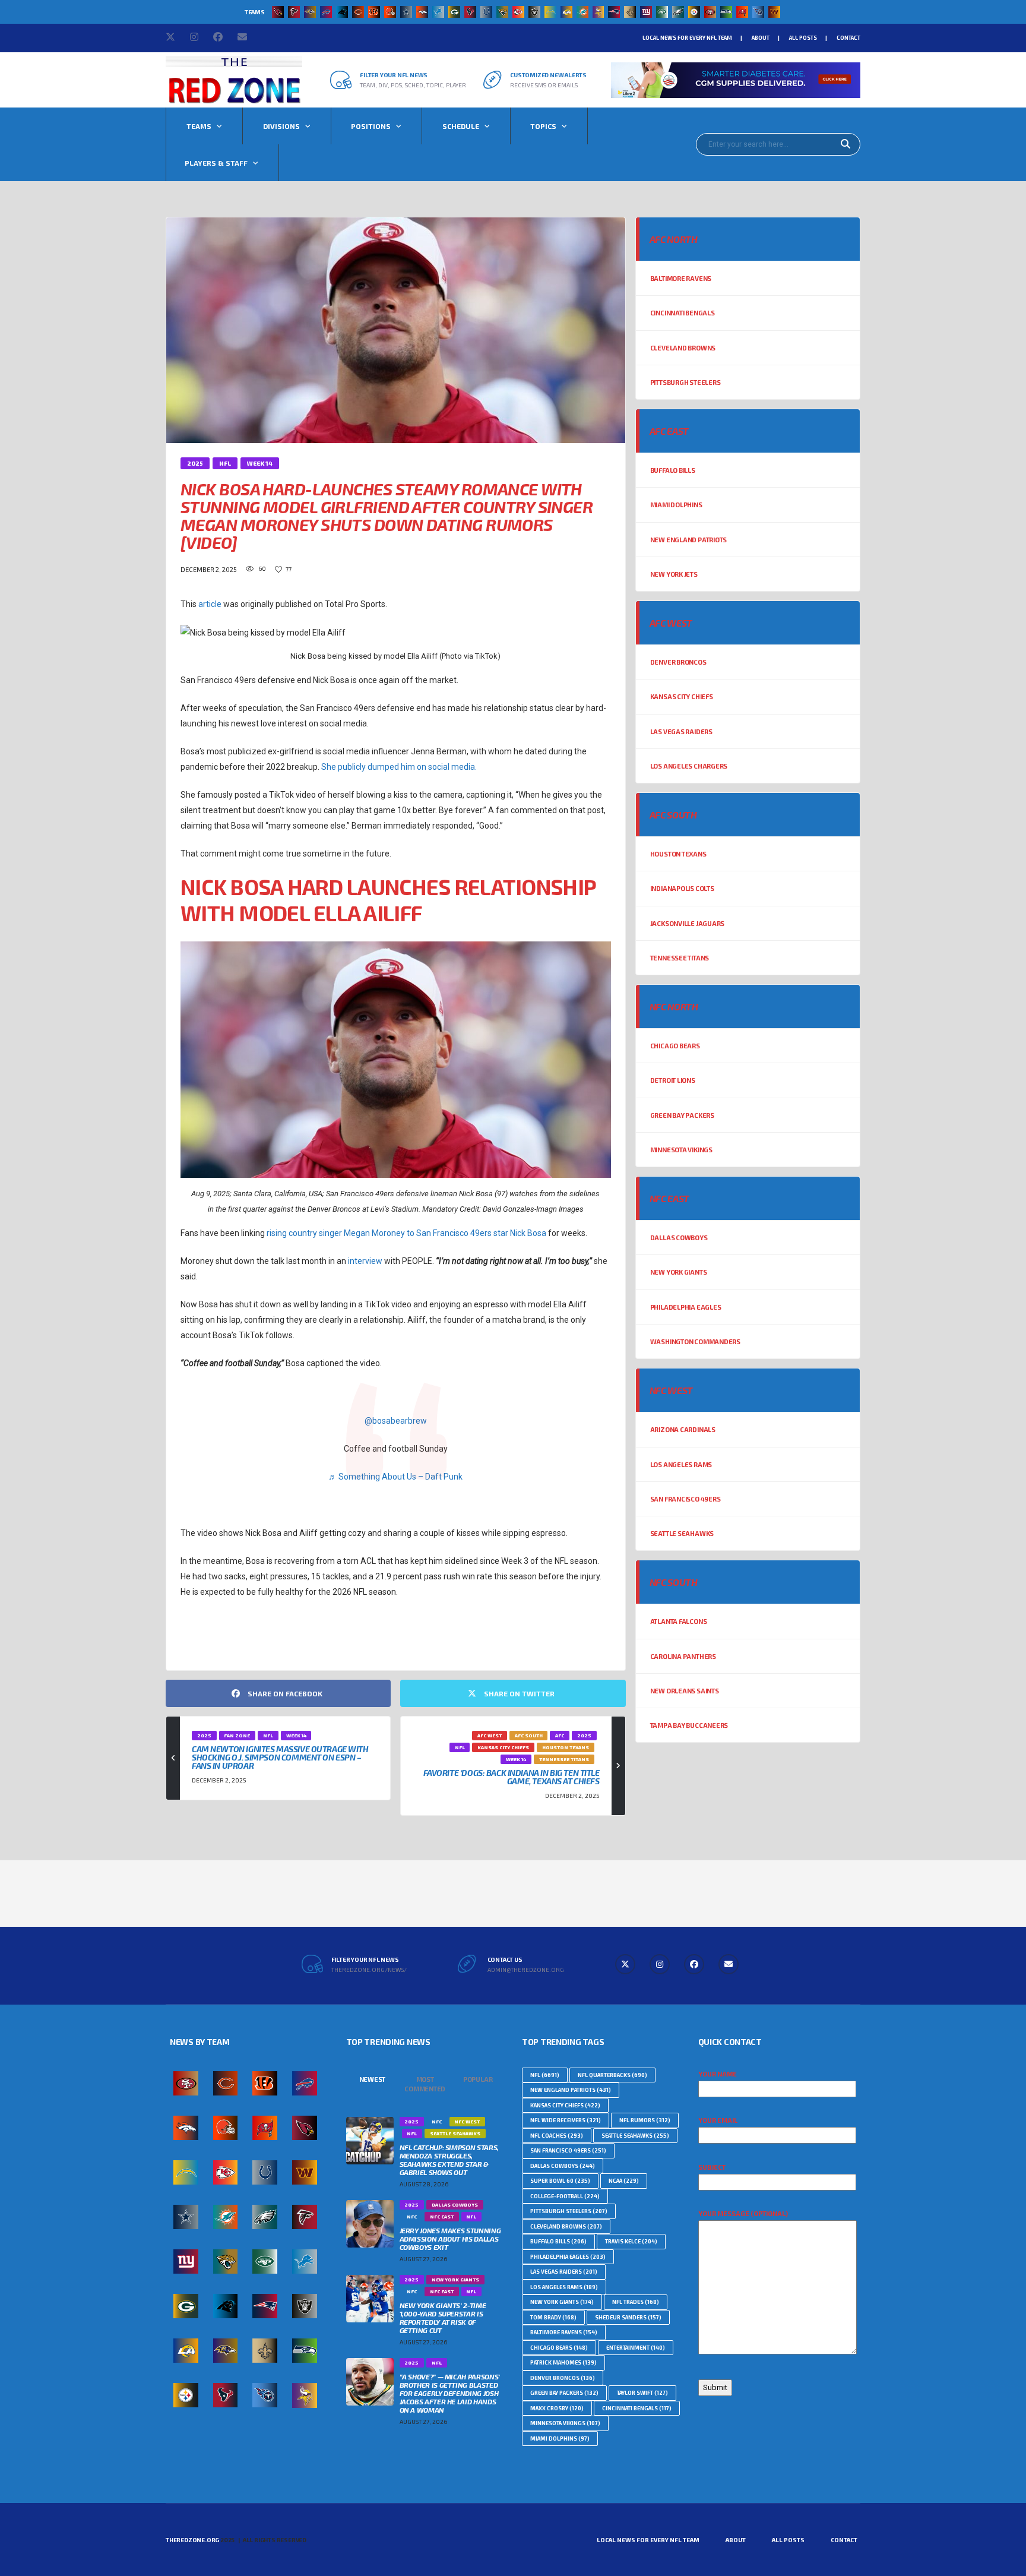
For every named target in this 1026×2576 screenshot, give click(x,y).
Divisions (281, 126)
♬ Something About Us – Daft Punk (395, 1477)
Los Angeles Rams (681, 1464)
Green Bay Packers (682, 1115)
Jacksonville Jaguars (688, 923)
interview (365, 1261)
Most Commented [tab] (425, 2084)
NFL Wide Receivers (566, 2120)
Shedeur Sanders (628, 2317)
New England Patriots (689, 540)
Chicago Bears (675, 1046)
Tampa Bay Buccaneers (689, 1725)
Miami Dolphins (676, 505)
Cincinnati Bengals (683, 313)
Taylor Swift (642, 2393)
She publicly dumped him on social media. (399, 767)
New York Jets (674, 574)
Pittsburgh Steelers (685, 382)
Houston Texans (678, 854)
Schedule (461, 126)
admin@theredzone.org (526, 1970)
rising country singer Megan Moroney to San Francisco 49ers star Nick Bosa (406, 1233)
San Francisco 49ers (685, 1499)
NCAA (624, 2181)
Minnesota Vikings (681, 1150)
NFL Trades (636, 2302)
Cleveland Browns (683, 348)
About (761, 38)
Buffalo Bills (673, 470)
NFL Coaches (557, 2136)
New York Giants (679, 1272)
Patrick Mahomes (563, 2362)
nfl (545, 2075)
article (210, 604)
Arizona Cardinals (683, 1429)
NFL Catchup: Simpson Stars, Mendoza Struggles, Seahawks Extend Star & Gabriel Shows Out (449, 2160)
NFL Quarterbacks (612, 2075)
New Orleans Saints (685, 1691)
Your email (718, 2120)
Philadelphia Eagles (686, 1307)
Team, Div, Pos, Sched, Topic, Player (413, 85)
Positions (371, 126)
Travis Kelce (631, 2241)
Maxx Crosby (557, 2408)
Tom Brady (553, 2317)
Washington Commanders (695, 1341)
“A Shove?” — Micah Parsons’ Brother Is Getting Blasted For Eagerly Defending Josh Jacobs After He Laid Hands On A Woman (450, 2393)
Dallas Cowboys (679, 1238)
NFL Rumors (645, 2120)
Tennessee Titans (680, 958)
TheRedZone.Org (192, 2540)
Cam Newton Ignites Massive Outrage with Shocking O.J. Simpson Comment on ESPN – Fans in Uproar (280, 1757)
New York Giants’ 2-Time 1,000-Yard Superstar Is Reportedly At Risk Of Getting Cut (443, 2318)
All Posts (803, 38)
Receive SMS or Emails (544, 85)
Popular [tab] (478, 2079)
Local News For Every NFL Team (687, 38)
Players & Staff (216, 163)
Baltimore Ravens (681, 278)
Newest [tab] (373, 2079)
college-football (565, 2196)
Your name (718, 2074)
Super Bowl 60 (560, 2181)
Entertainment (636, 2348)
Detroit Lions (673, 1080)
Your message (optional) (743, 2213)
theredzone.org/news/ (369, 1970)
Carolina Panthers (683, 1656)
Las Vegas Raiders (681, 731)
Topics (543, 126)
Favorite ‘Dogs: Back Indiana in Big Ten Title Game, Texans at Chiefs (512, 1777)
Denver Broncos (678, 662)
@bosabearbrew (396, 1421)
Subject (712, 2167)
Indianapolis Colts (682, 888)
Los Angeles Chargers (689, 766)
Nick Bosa (203, 1637)
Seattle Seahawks (682, 1533)
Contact (848, 38)
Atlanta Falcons (679, 1621)
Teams (199, 126)
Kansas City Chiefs (682, 696)
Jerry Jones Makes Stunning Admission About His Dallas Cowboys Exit (450, 2239)
